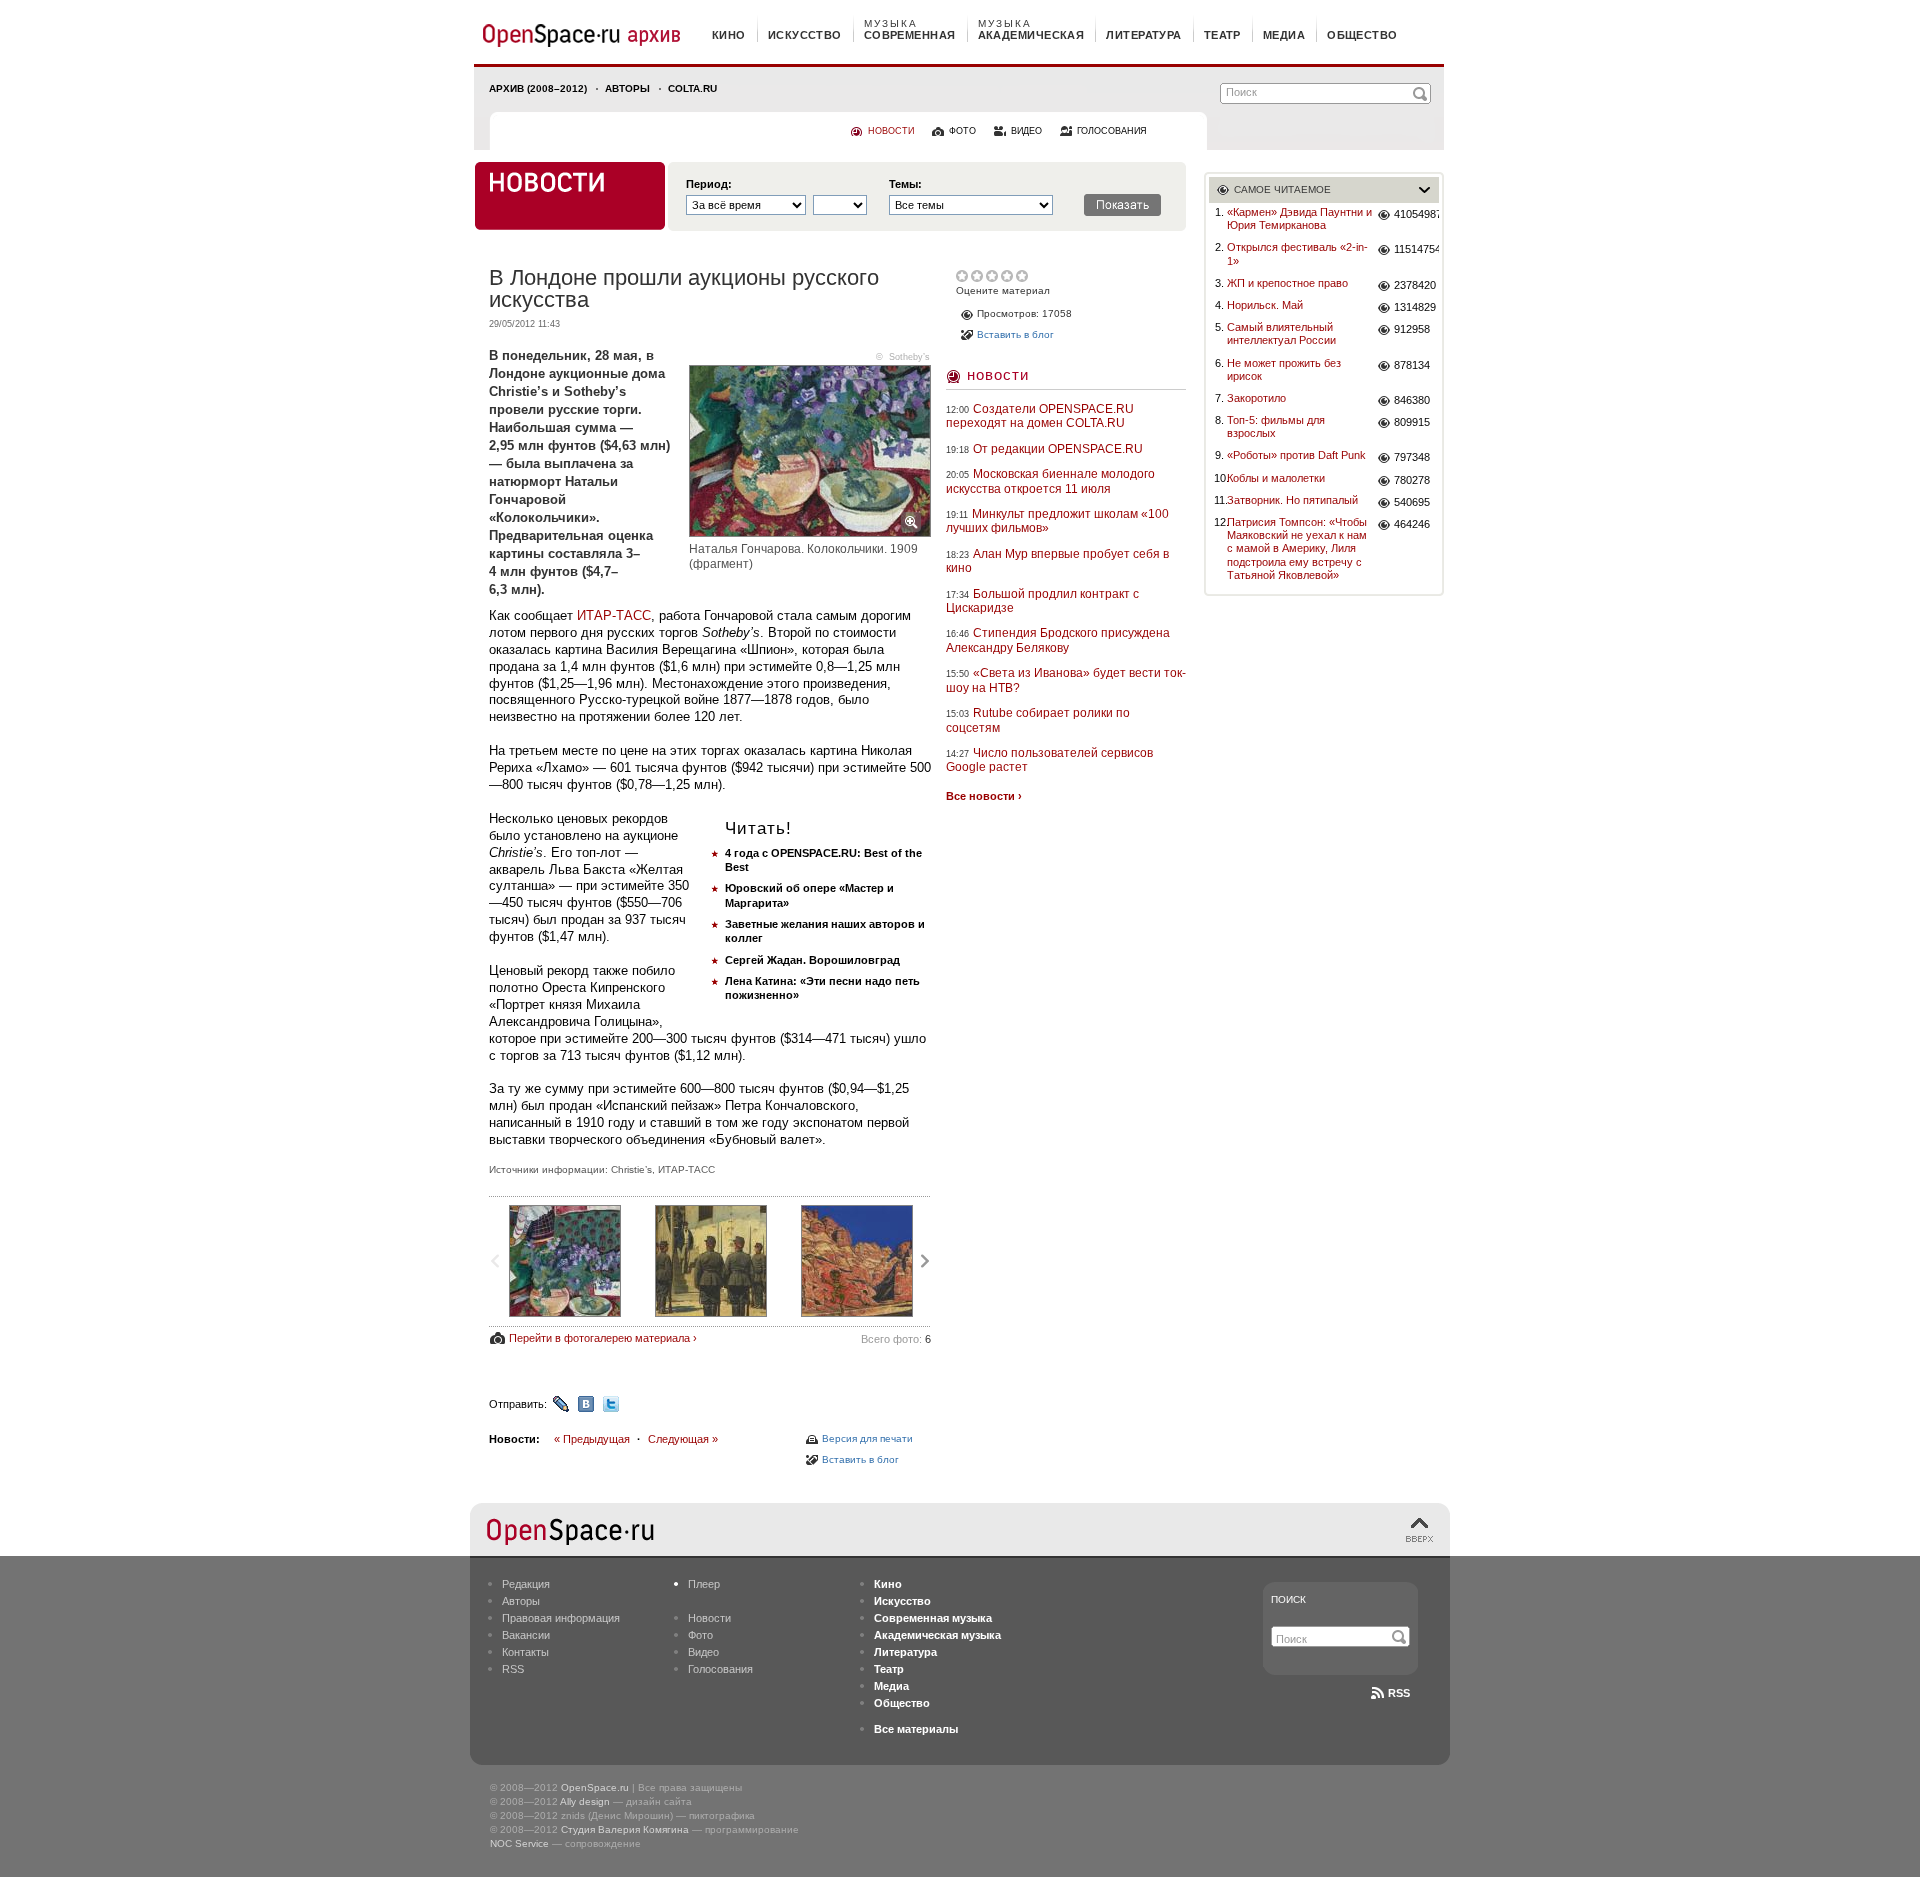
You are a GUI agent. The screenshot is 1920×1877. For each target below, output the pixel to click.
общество (1362, 35)
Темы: (905, 184)
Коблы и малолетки (1276, 478)
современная (910, 35)
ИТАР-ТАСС (614, 615)
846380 (1412, 400)
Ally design (585, 1801)
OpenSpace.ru (595, 1787)
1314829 (1415, 307)
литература (1143, 35)
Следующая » (683, 1439)
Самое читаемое (1282, 189)
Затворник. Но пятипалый (1292, 500)
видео (1026, 131)
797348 (1412, 457)
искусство (805, 35)
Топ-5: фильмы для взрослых (1276, 426)
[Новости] (570, 196)
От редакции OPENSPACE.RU (1058, 449)
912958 (1412, 329)
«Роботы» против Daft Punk (1296, 455)
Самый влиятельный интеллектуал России (1281, 333)
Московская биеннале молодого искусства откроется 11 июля (1050, 481)
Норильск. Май (1265, 305)
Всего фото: (896, 1339)
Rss (1399, 1693)
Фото (700, 1635)
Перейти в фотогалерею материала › (603, 1338)
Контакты (525, 1652)
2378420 (1415, 285)
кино (729, 35)
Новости (998, 374)
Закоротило (1256, 398)
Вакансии (526, 1635)
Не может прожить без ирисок (1284, 369)
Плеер (704, 1584)
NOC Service (519, 1843)
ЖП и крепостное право (1287, 283)
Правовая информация (561, 1618)
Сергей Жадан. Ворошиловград (812, 960)
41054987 (1416, 214)
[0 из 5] (963, 276)
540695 (1412, 502)
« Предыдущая (592, 1439)
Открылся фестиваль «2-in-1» (1297, 253)
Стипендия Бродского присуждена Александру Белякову (1058, 640)
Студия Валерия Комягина (625, 1829)
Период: (709, 184)
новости (891, 131)
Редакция (526, 1584)
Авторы (627, 88)
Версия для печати (867, 1438)
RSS (513, 1669)
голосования (1112, 131)
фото (962, 131)
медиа (1284, 35)
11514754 (1416, 249)
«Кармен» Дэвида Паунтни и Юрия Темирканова (1299, 218)
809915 (1412, 422)
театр (1222, 35)
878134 (1412, 365)
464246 (1412, 524)
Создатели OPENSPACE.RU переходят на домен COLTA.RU (1040, 416)
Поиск (1288, 1599)
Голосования (720, 1669)
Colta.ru (692, 88)
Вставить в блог (860, 1459)
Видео (703, 1652)
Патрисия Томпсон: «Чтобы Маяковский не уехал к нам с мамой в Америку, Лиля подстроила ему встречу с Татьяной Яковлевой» (1297, 548)
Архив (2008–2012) (538, 88)
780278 (1412, 480)
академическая (1031, 35)
